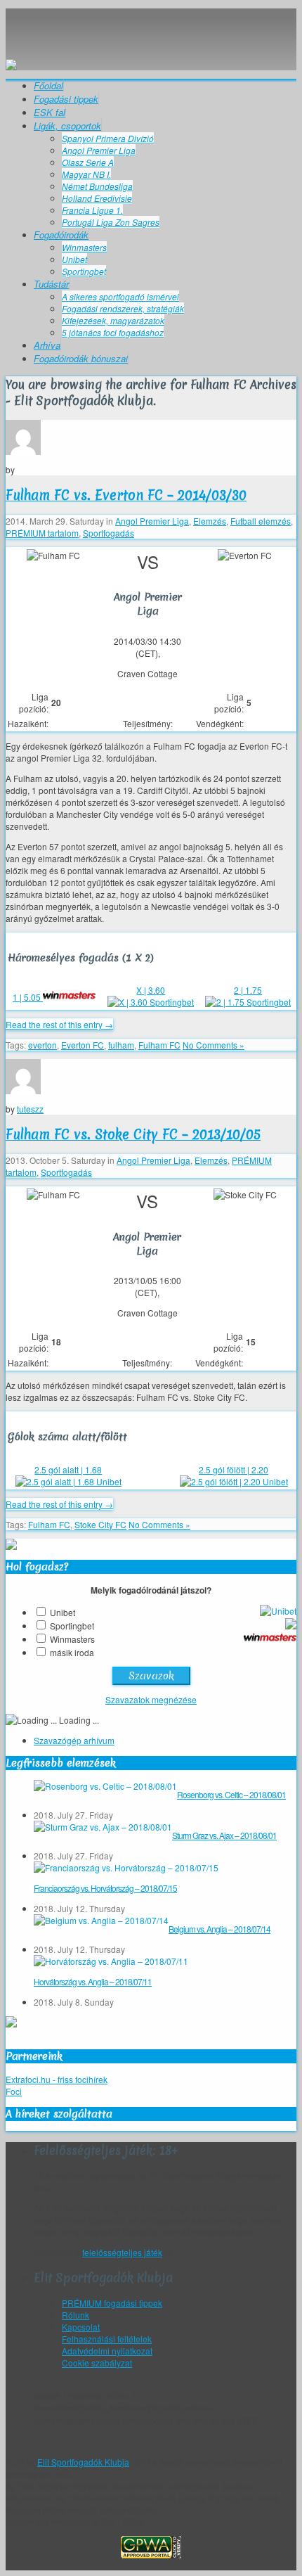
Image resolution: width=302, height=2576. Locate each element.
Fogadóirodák (61, 235)
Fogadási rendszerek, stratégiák (123, 308)
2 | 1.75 (248, 990)
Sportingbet (84, 271)
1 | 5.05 (28, 997)
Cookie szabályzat (97, 2363)
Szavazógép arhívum (74, 1740)
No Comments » (214, 1045)
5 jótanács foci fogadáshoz (113, 332)
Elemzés (210, 521)
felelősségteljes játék (122, 2252)
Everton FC (83, 1045)
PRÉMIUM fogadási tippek (112, 2303)
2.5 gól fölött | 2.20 (234, 1469)
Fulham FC (159, 1045)
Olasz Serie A (88, 162)
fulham (121, 1045)
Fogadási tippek (66, 99)
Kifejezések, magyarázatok (113, 320)
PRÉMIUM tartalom (42, 533)
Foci (14, 2091)
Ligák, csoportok (67, 126)
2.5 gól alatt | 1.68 (68, 1469)
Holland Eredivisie (97, 198)
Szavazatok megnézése (151, 1699)
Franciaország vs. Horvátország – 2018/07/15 (105, 1888)
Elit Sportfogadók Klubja (151, 23)
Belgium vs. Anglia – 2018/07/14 (219, 1929)
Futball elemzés (261, 521)
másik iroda (72, 1652)
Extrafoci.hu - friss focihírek (57, 2079)
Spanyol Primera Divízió (108, 138)
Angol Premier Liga (99, 150)
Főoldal (48, 85)
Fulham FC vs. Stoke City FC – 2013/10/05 (133, 1134)
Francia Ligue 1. (92, 210)
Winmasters (84, 247)
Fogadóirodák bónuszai (81, 358)
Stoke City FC (100, 1524)
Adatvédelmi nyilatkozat (107, 2351)
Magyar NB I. (86, 174)
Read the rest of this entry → (59, 1024)
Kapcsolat (81, 2327)
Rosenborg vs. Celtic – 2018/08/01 (231, 1794)
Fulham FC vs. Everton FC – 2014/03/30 (126, 495)
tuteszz (30, 1109)
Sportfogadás (109, 533)
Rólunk (75, 2315)
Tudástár (51, 284)
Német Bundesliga (97, 186)
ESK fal (50, 112)
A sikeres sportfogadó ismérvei (120, 296)
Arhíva (47, 345)
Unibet (74, 259)
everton (42, 1045)
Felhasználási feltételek (107, 2339)
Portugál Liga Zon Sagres (111, 222)
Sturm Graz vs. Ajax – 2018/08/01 (224, 1835)
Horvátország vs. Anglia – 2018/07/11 (93, 1981)
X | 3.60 (151, 990)
